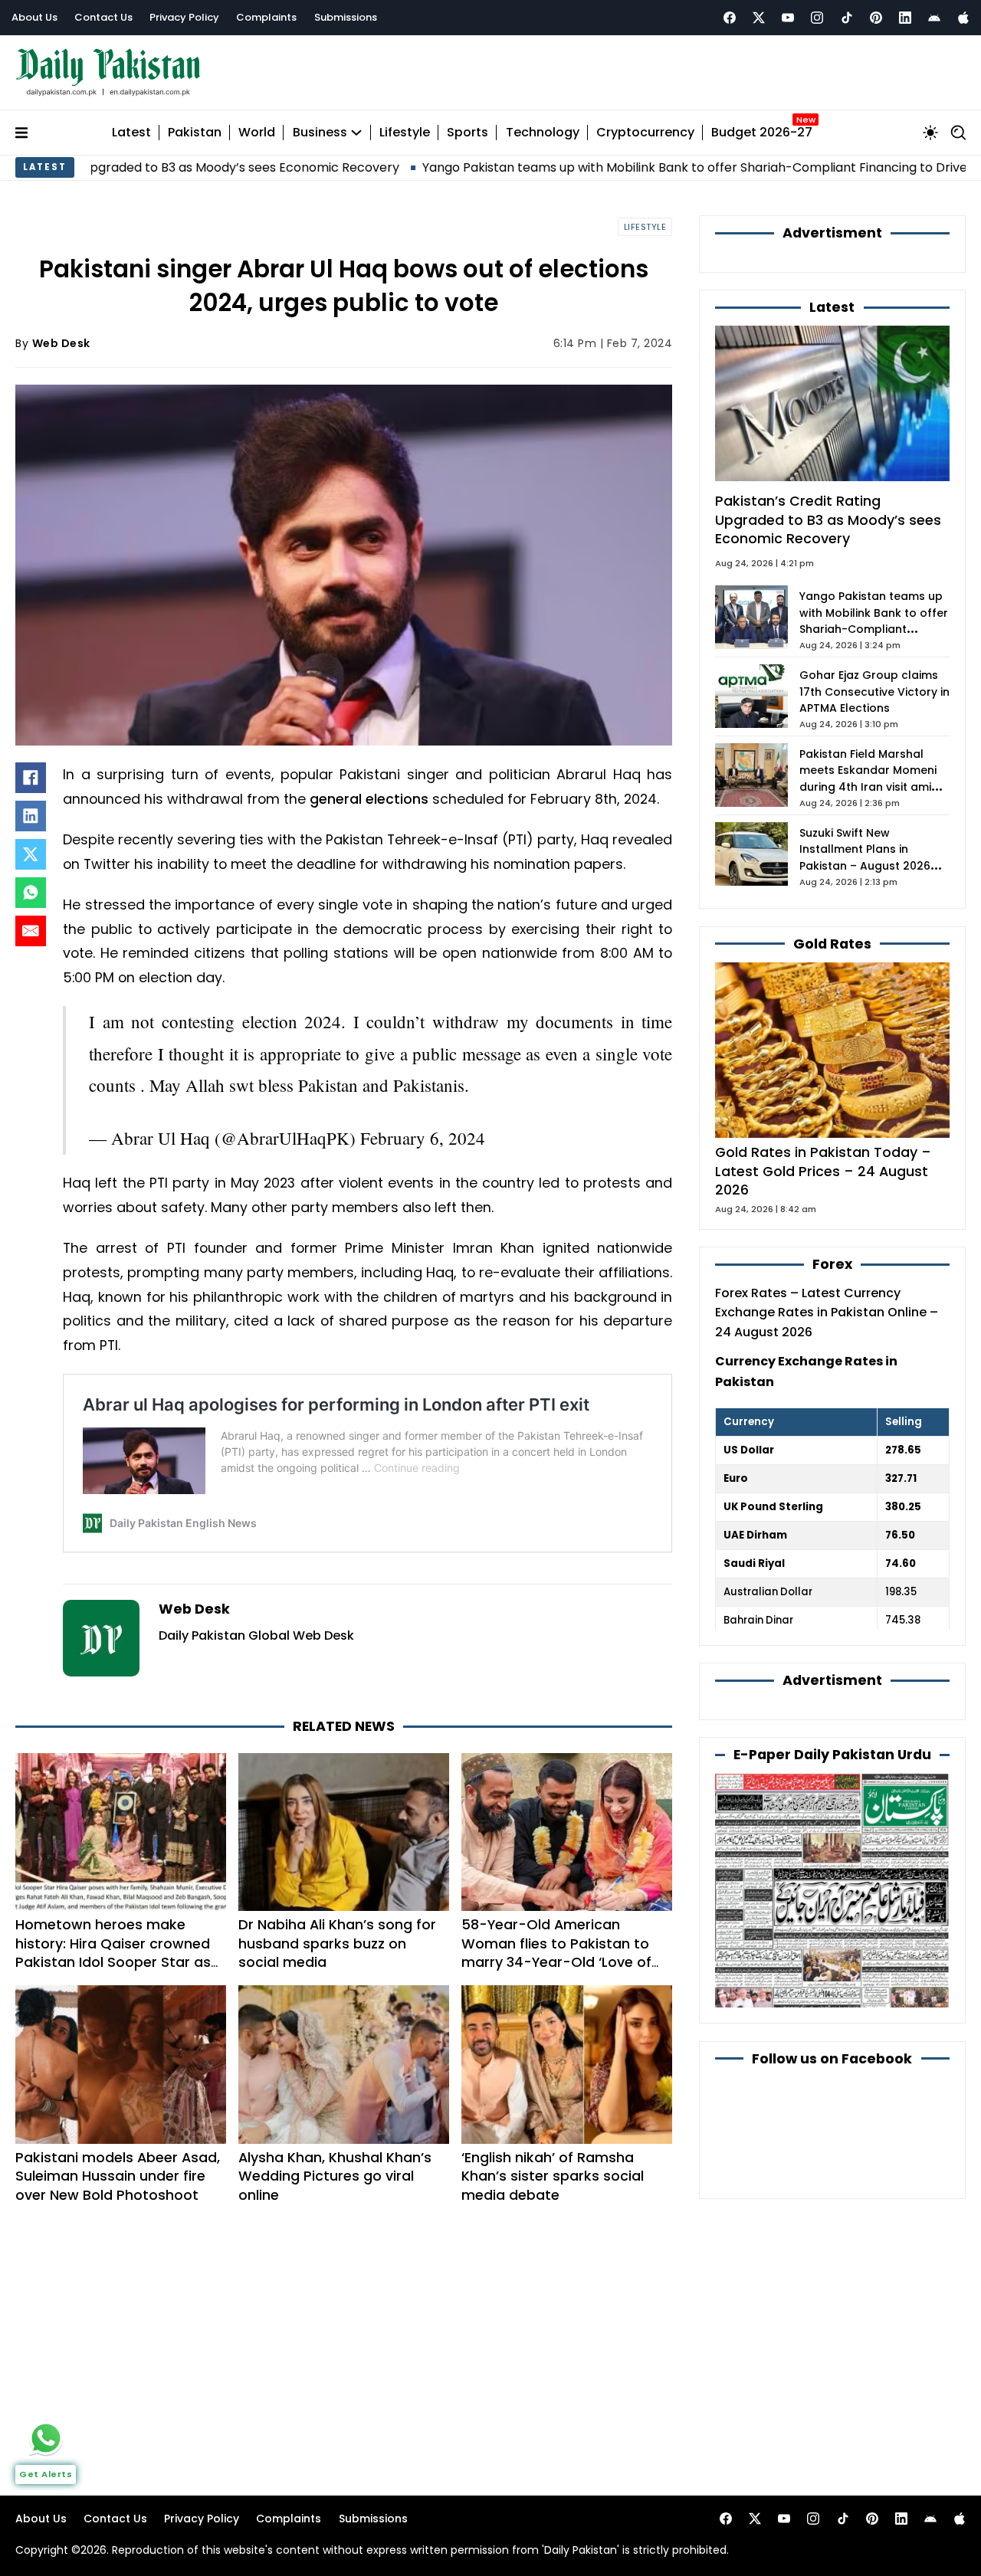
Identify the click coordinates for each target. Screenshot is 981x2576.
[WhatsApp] (31, 893)
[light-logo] (112, 72)
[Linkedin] (905, 18)
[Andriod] (934, 18)
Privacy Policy (184, 17)
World (257, 133)
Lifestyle (405, 133)
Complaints (266, 17)
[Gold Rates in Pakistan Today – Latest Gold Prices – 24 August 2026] (832, 1049)
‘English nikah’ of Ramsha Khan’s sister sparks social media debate (553, 2176)
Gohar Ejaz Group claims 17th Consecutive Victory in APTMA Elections (874, 692)
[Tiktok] (847, 18)
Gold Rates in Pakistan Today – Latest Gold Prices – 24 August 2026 (823, 1171)
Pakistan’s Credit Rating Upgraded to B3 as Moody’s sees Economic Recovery (828, 519)
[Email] (31, 931)
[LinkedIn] (31, 816)
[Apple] (963, 18)
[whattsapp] (46, 2438)
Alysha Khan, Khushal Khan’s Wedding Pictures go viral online (335, 2176)
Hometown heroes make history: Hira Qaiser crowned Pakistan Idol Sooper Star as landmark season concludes (113, 1953)
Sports (468, 133)
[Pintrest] (876, 18)
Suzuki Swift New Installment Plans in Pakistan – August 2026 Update (865, 858)
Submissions (346, 17)
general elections (369, 799)
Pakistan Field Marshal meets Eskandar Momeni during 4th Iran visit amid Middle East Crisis (869, 779)
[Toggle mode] (930, 133)
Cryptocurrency (645, 133)
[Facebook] (730, 18)
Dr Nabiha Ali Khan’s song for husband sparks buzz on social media (337, 1943)
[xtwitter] (759, 18)
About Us (34, 17)
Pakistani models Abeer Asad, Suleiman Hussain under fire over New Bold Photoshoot (118, 2176)
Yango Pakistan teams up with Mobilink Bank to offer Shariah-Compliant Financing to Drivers (584, 167)
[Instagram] (817, 18)
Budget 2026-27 (762, 133)
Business (320, 133)
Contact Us (103, 17)
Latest (131, 133)
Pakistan (195, 133)
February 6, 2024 (423, 1138)
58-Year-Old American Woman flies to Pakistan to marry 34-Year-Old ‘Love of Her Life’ (556, 1953)
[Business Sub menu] (356, 133)
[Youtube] (788, 18)
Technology (543, 133)
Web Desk (61, 343)
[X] (31, 854)
